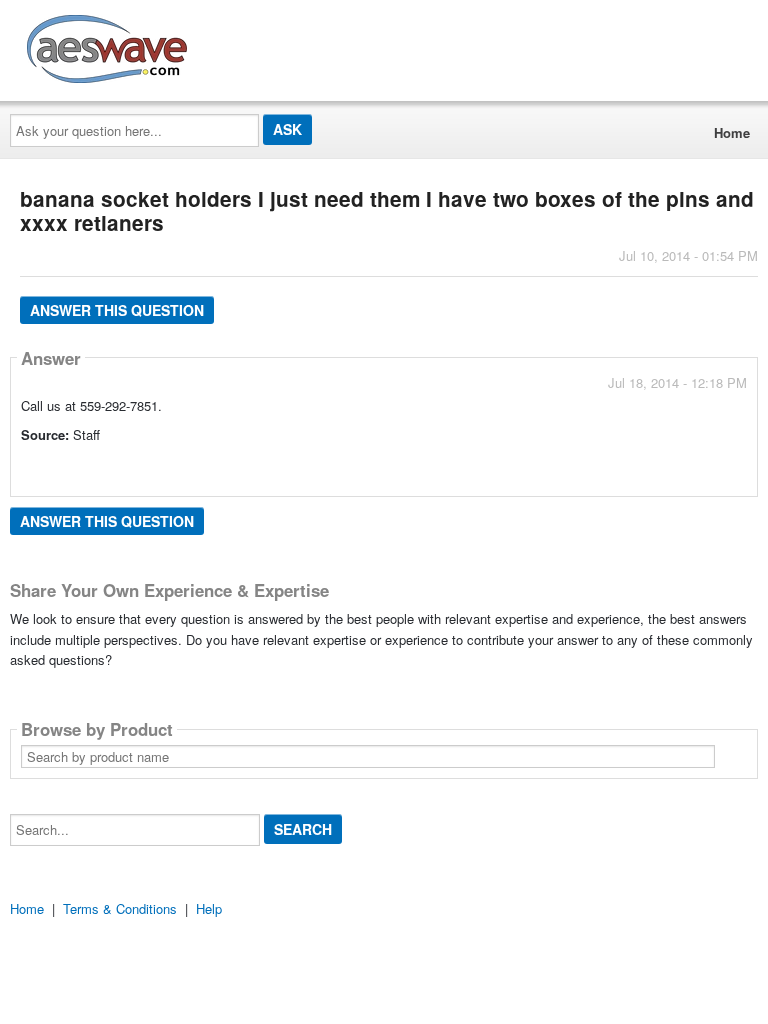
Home (732, 132)
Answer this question (117, 310)
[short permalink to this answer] (567, 462)
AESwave (254, 45)
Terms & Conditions (120, 908)
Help (209, 908)
